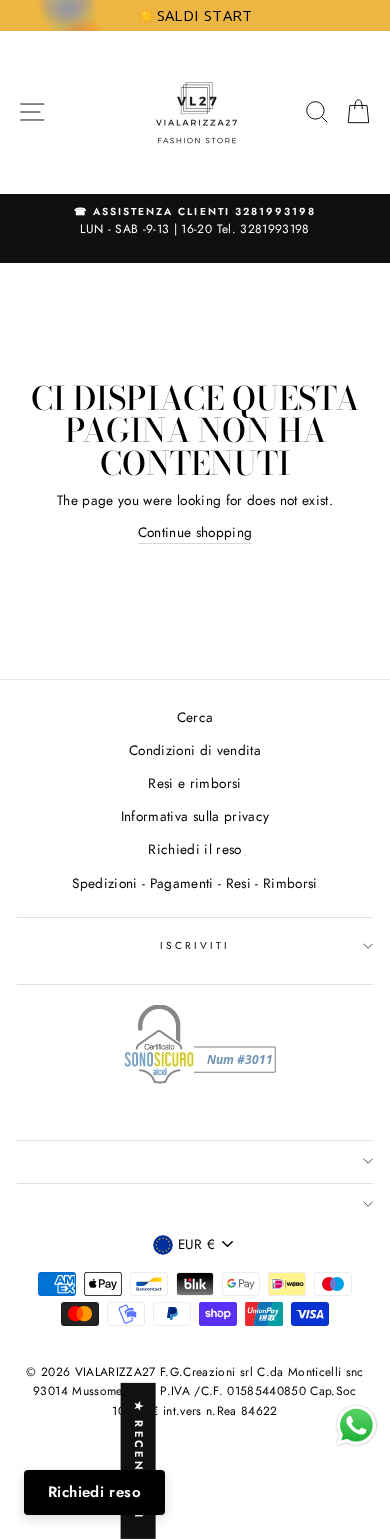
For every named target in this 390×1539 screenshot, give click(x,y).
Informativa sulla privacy (195, 816)
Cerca (195, 717)
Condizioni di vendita (195, 750)
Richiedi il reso (194, 849)
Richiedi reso (94, 1492)
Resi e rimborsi (194, 783)
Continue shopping (195, 532)
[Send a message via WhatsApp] (356, 1425)
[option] (195, 222)
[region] (195, 15)
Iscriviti (195, 945)
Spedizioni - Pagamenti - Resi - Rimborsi (195, 883)
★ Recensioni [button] (139, 1461)
